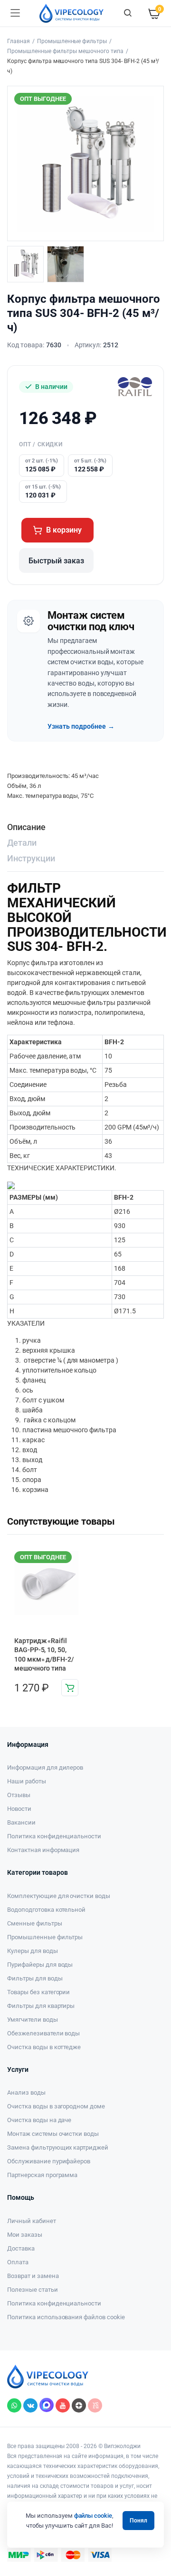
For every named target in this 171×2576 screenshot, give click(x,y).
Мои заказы (25, 2235)
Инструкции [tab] (31, 858)
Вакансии (21, 1822)
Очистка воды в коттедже (44, 2047)
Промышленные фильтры (72, 41)
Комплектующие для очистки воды (59, 1896)
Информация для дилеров (45, 1767)
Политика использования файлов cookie (66, 2317)
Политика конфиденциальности (54, 1836)
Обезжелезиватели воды (43, 2033)
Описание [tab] (26, 827)
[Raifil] (135, 387)
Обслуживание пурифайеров (49, 2161)
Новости (19, 1809)
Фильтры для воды (35, 1978)
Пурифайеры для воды (40, 1965)
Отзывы (19, 1795)
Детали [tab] (22, 843)
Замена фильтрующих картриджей (58, 2147)
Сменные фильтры (35, 1923)
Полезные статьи (33, 2290)
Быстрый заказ (56, 561)
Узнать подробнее (81, 726)
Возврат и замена (33, 2276)
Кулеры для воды (33, 1951)
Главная (19, 41)
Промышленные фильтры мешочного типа (65, 51)
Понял (138, 2521)
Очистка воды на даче (39, 2120)
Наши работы (27, 1781)
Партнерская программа (42, 2175)
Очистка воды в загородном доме (56, 2106)
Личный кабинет (32, 2221)
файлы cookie (93, 2516)
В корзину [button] (70, 1688)
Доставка (21, 2248)
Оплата (18, 2262)
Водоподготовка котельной (46, 1910)
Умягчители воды (33, 2020)
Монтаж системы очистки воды (53, 2134)
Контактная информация (43, 1850)
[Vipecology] (71, 13)
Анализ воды (26, 2092)
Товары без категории (38, 1992)
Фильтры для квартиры (41, 2006)
